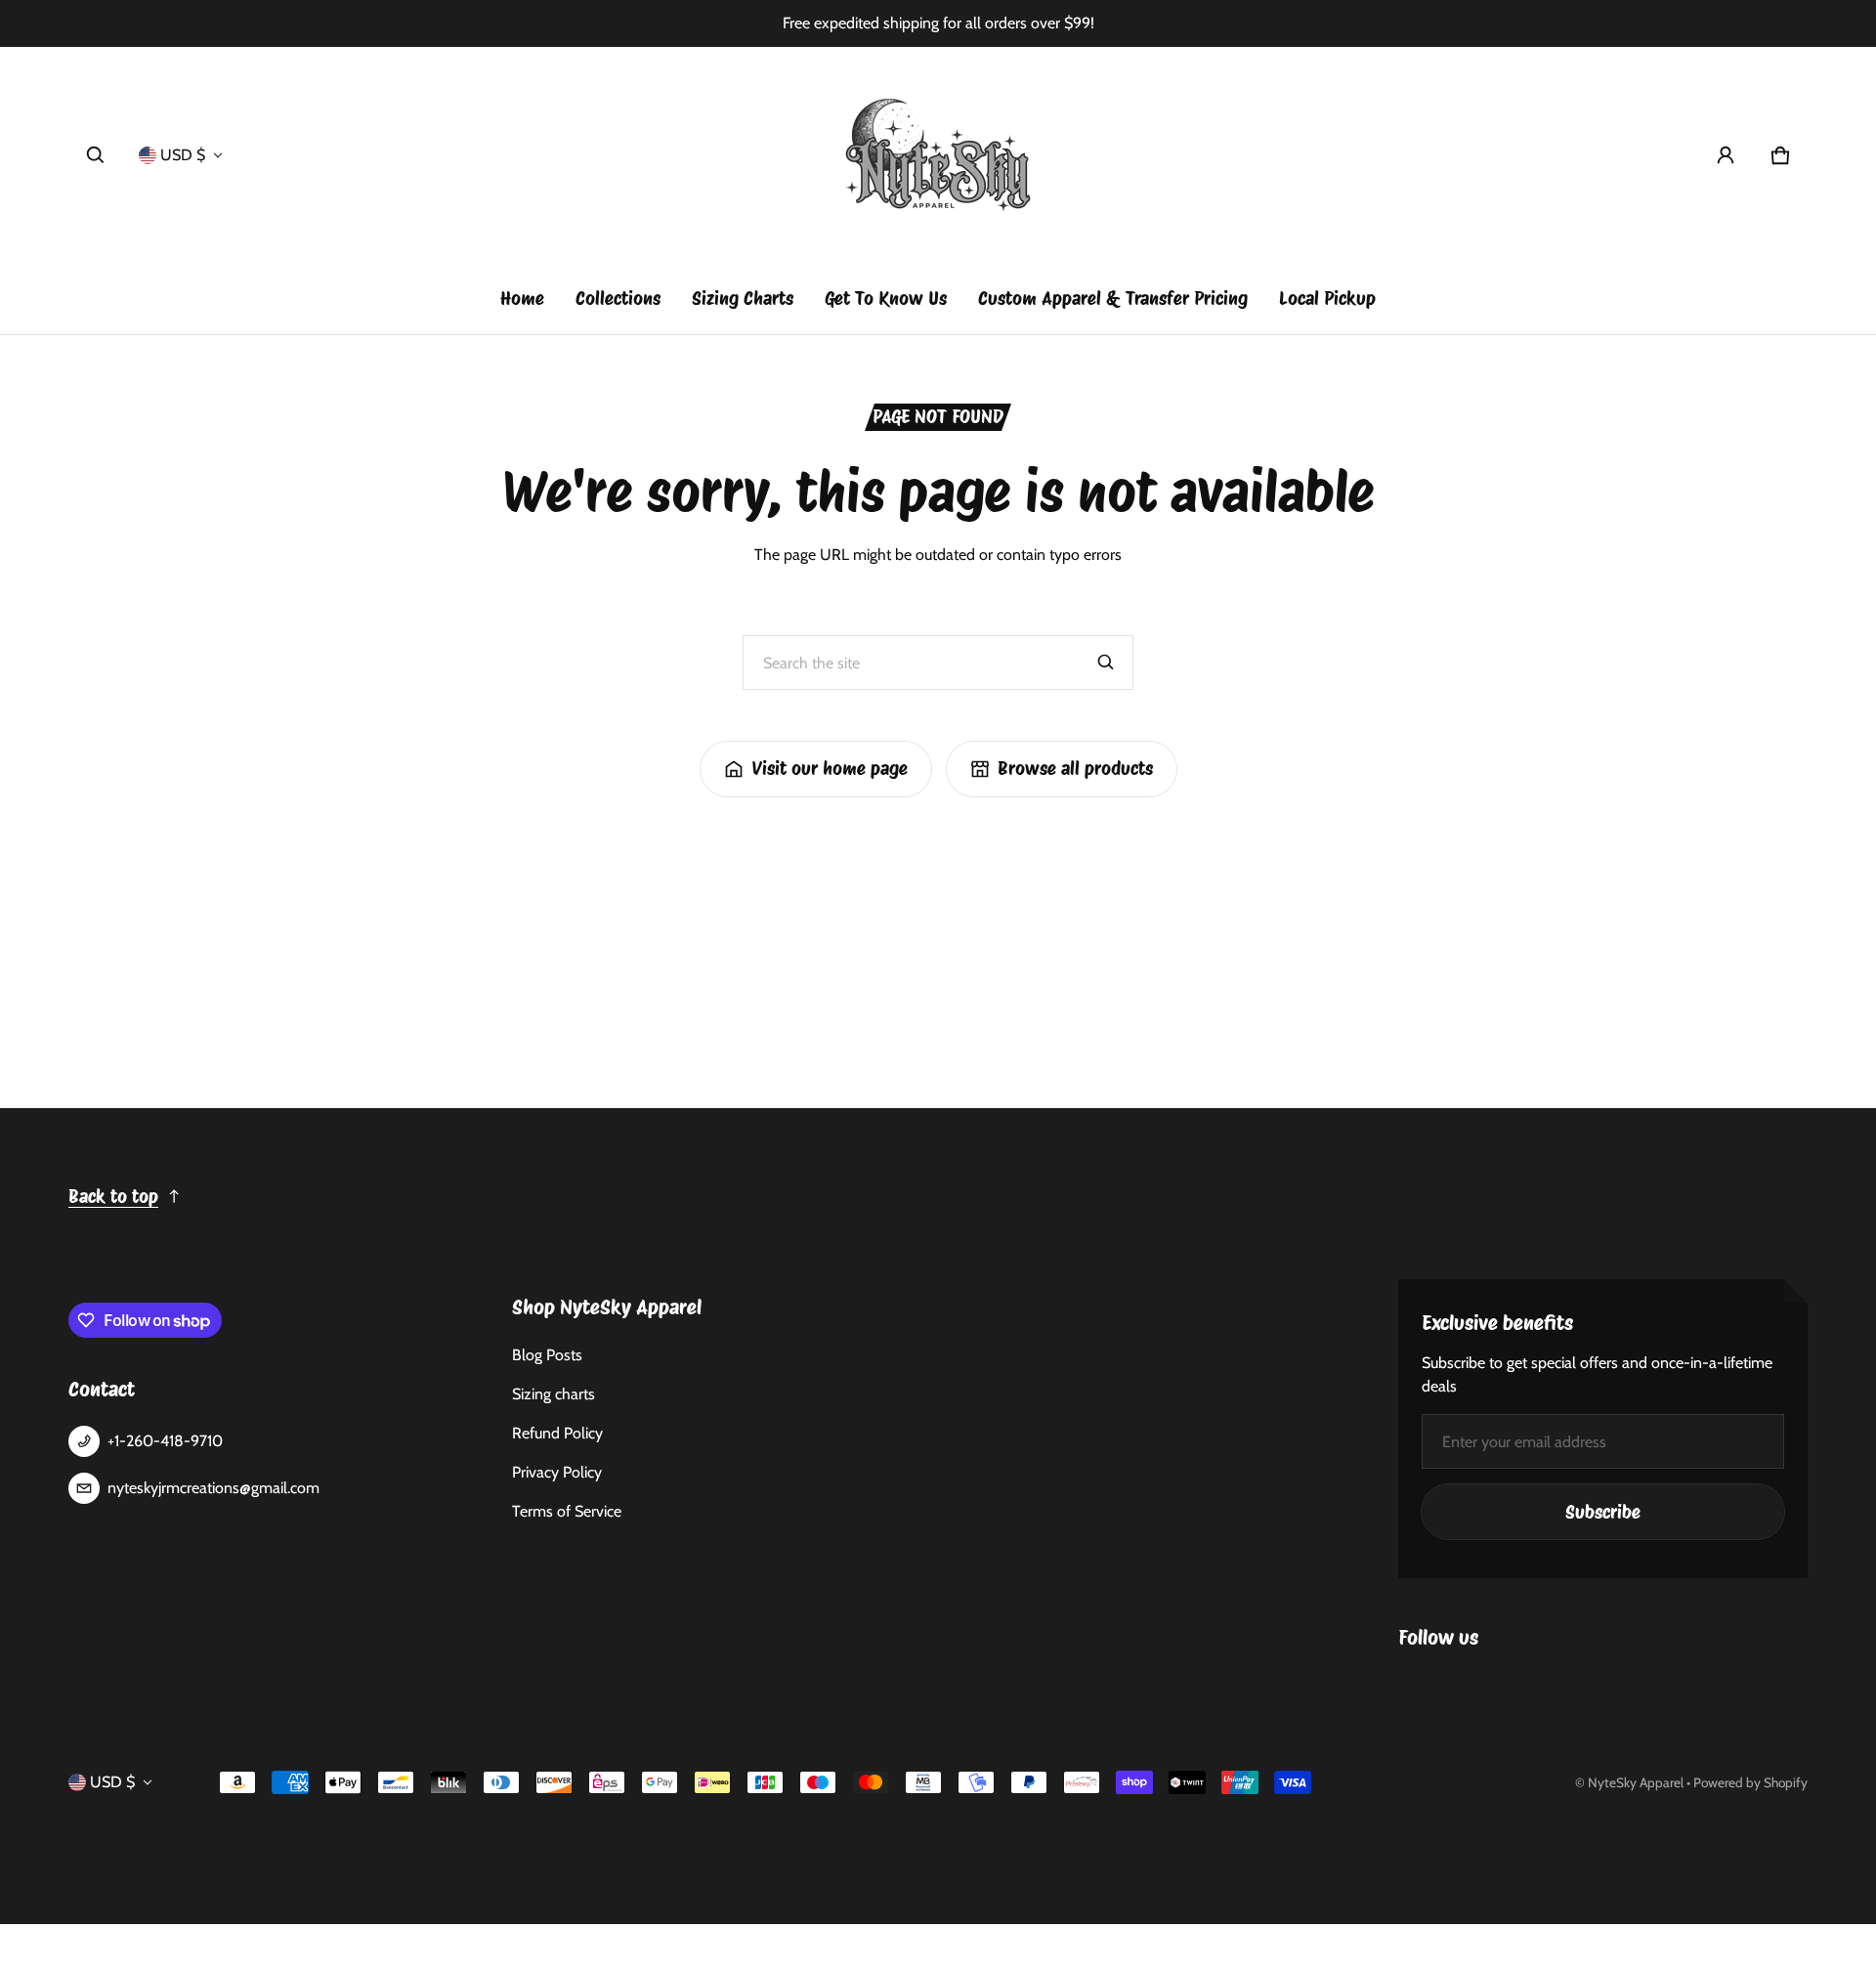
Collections (618, 299)
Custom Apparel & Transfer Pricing (1113, 299)
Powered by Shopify (1750, 1782)
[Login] (1726, 155)
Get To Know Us (886, 299)
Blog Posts (547, 1355)
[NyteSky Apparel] (938, 155)
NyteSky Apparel (1636, 1782)
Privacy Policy (557, 1472)
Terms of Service (567, 1511)
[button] (96, 155)
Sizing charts (554, 1394)
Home (522, 299)
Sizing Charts (743, 299)
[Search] (1106, 663)
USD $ (183, 155)
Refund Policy (557, 1433)
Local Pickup (1327, 299)
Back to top (113, 1197)
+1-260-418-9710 (165, 1441)
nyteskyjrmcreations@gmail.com (213, 1488)
